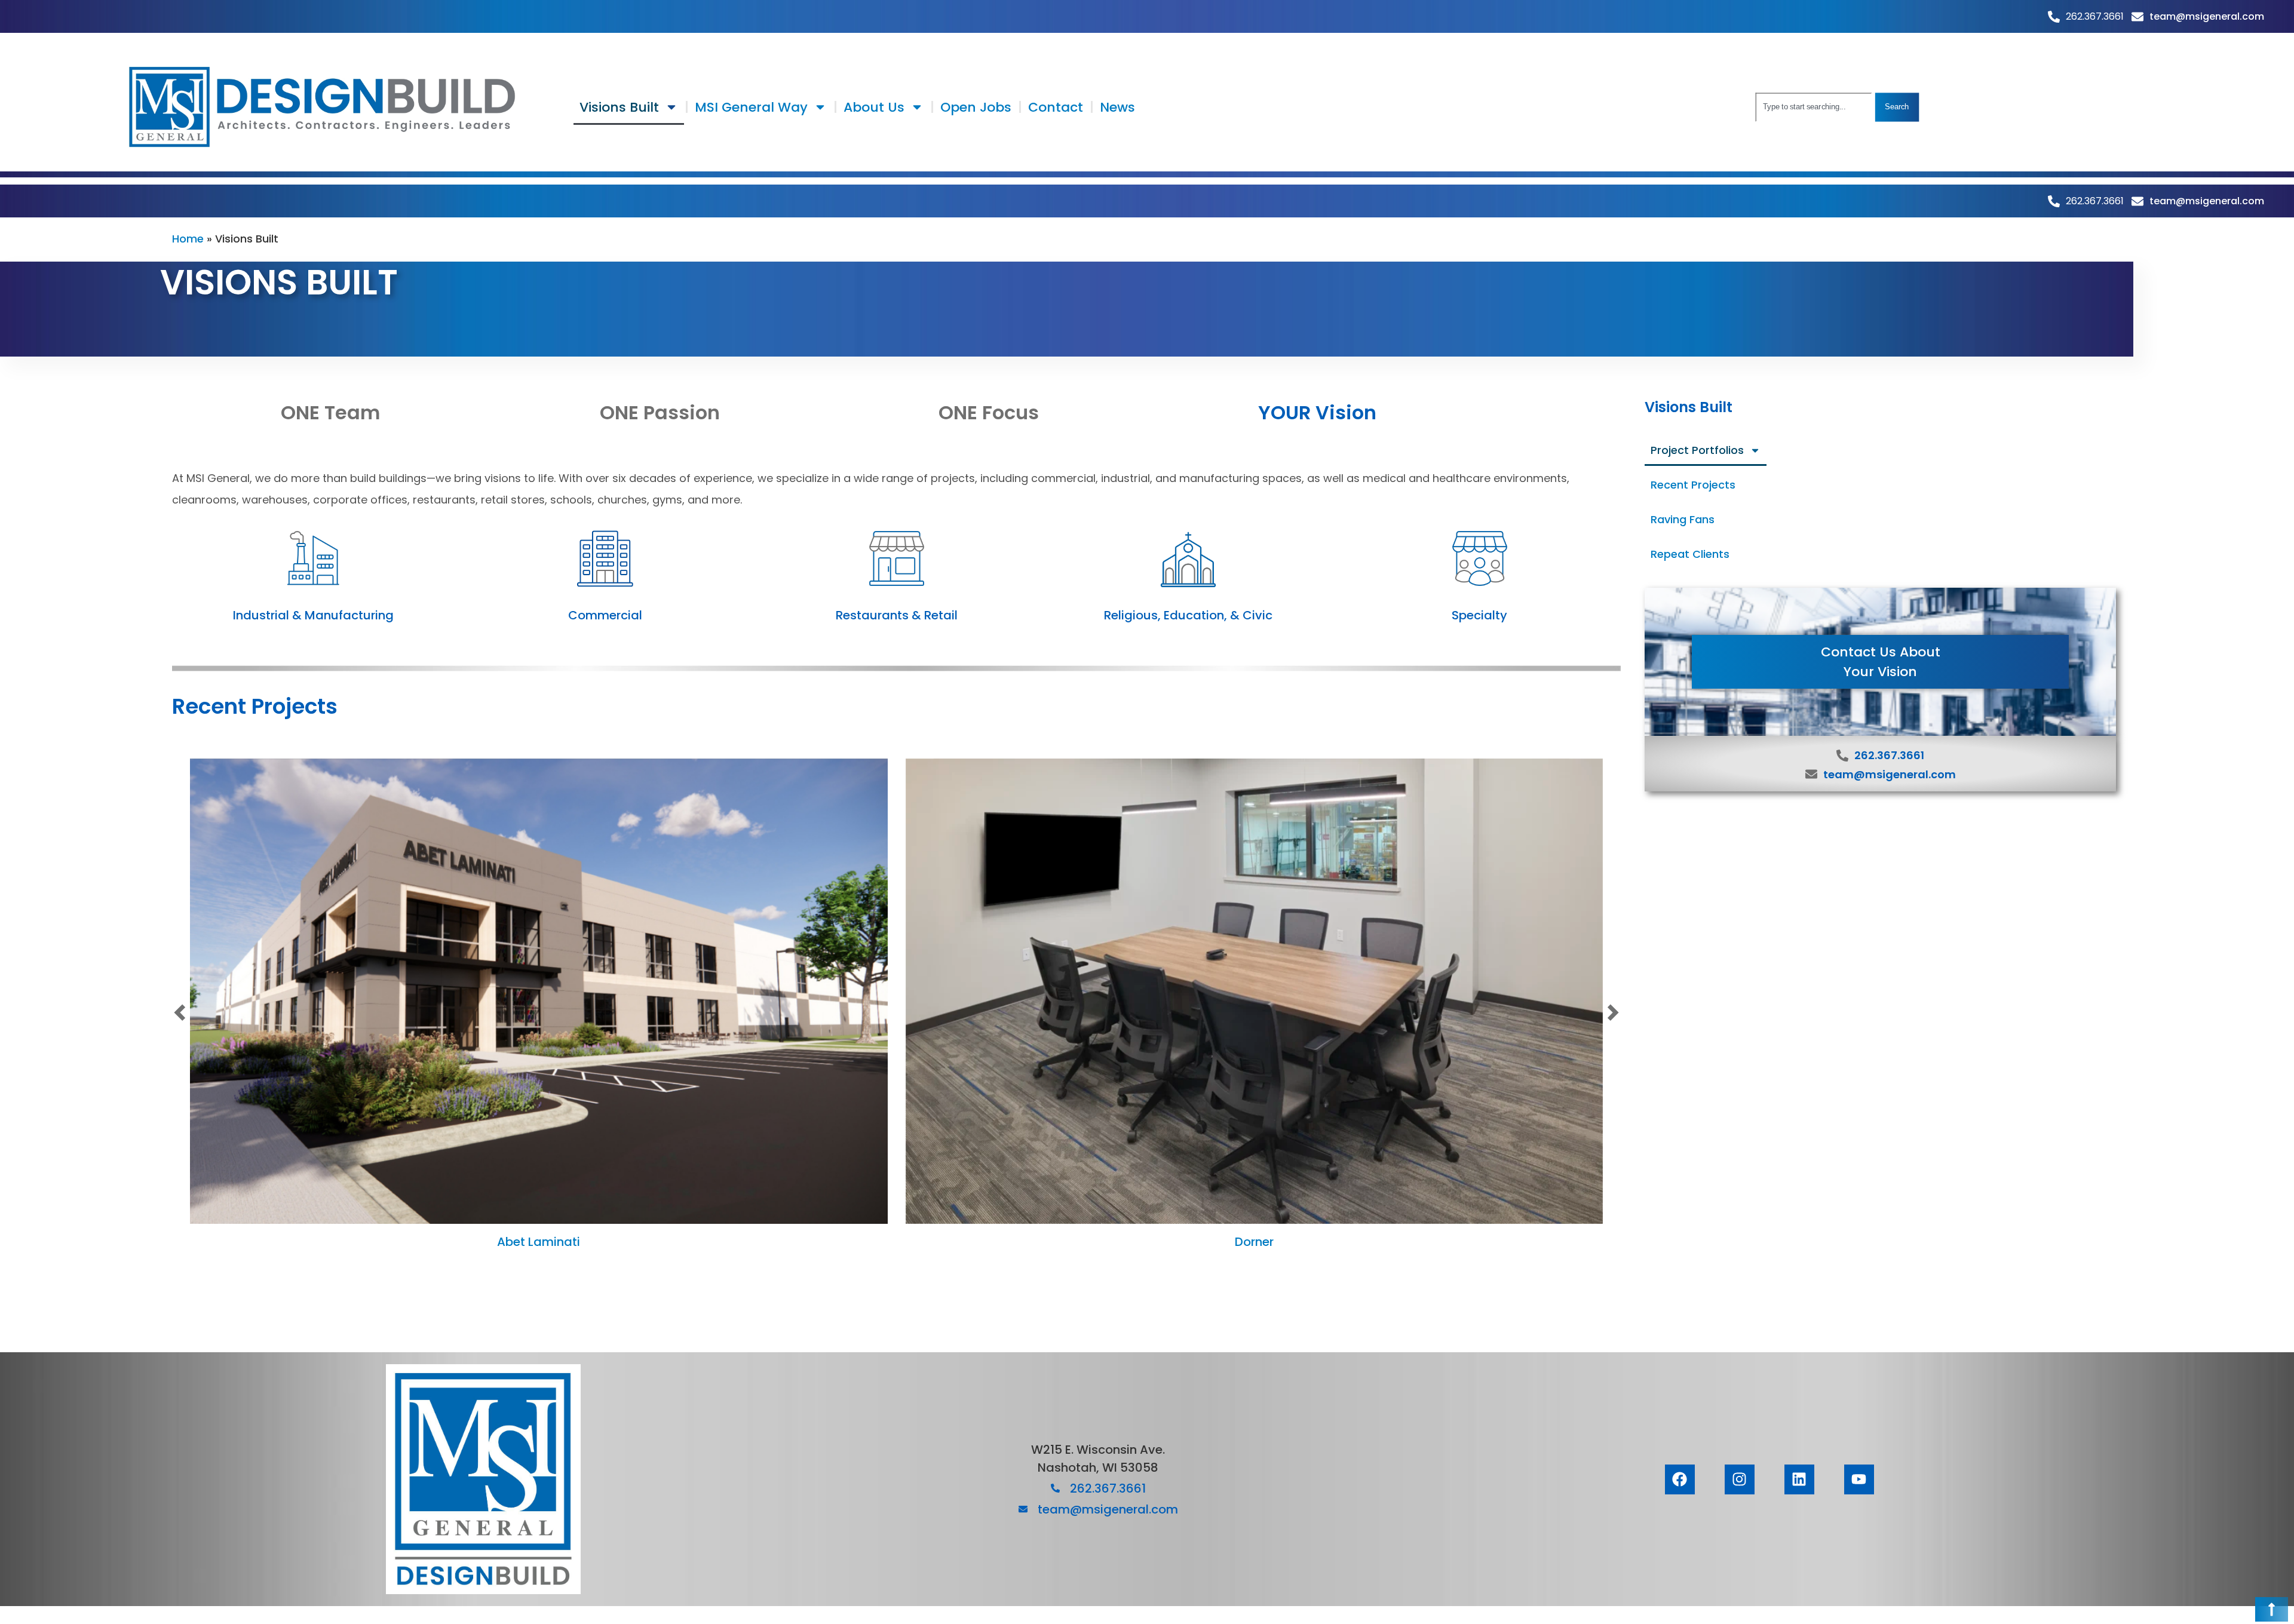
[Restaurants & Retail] (897, 558)
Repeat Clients (1690, 554)
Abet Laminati (539, 1242)
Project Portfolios (1697, 450)
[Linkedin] (1799, 1479)
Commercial (605, 615)
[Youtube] (1859, 1479)
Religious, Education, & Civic (1188, 615)
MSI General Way (751, 107)
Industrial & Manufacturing (313, 615)
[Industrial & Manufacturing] (314, 558)
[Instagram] (1740, 1479)
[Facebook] (1680, 1479)
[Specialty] (1480, 558)
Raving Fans (1683, 519)
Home (188, 239)
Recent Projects (1693, 485)
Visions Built (619, 107)
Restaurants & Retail (897, 615)
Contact (1056, 107)
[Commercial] (605, 558)
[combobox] (1814, 107)
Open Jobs (976, 107)
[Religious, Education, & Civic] (1188, 558)
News (1117, 107)
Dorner (1254, 1242)
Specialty (1479, 615)
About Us (874, 107)
